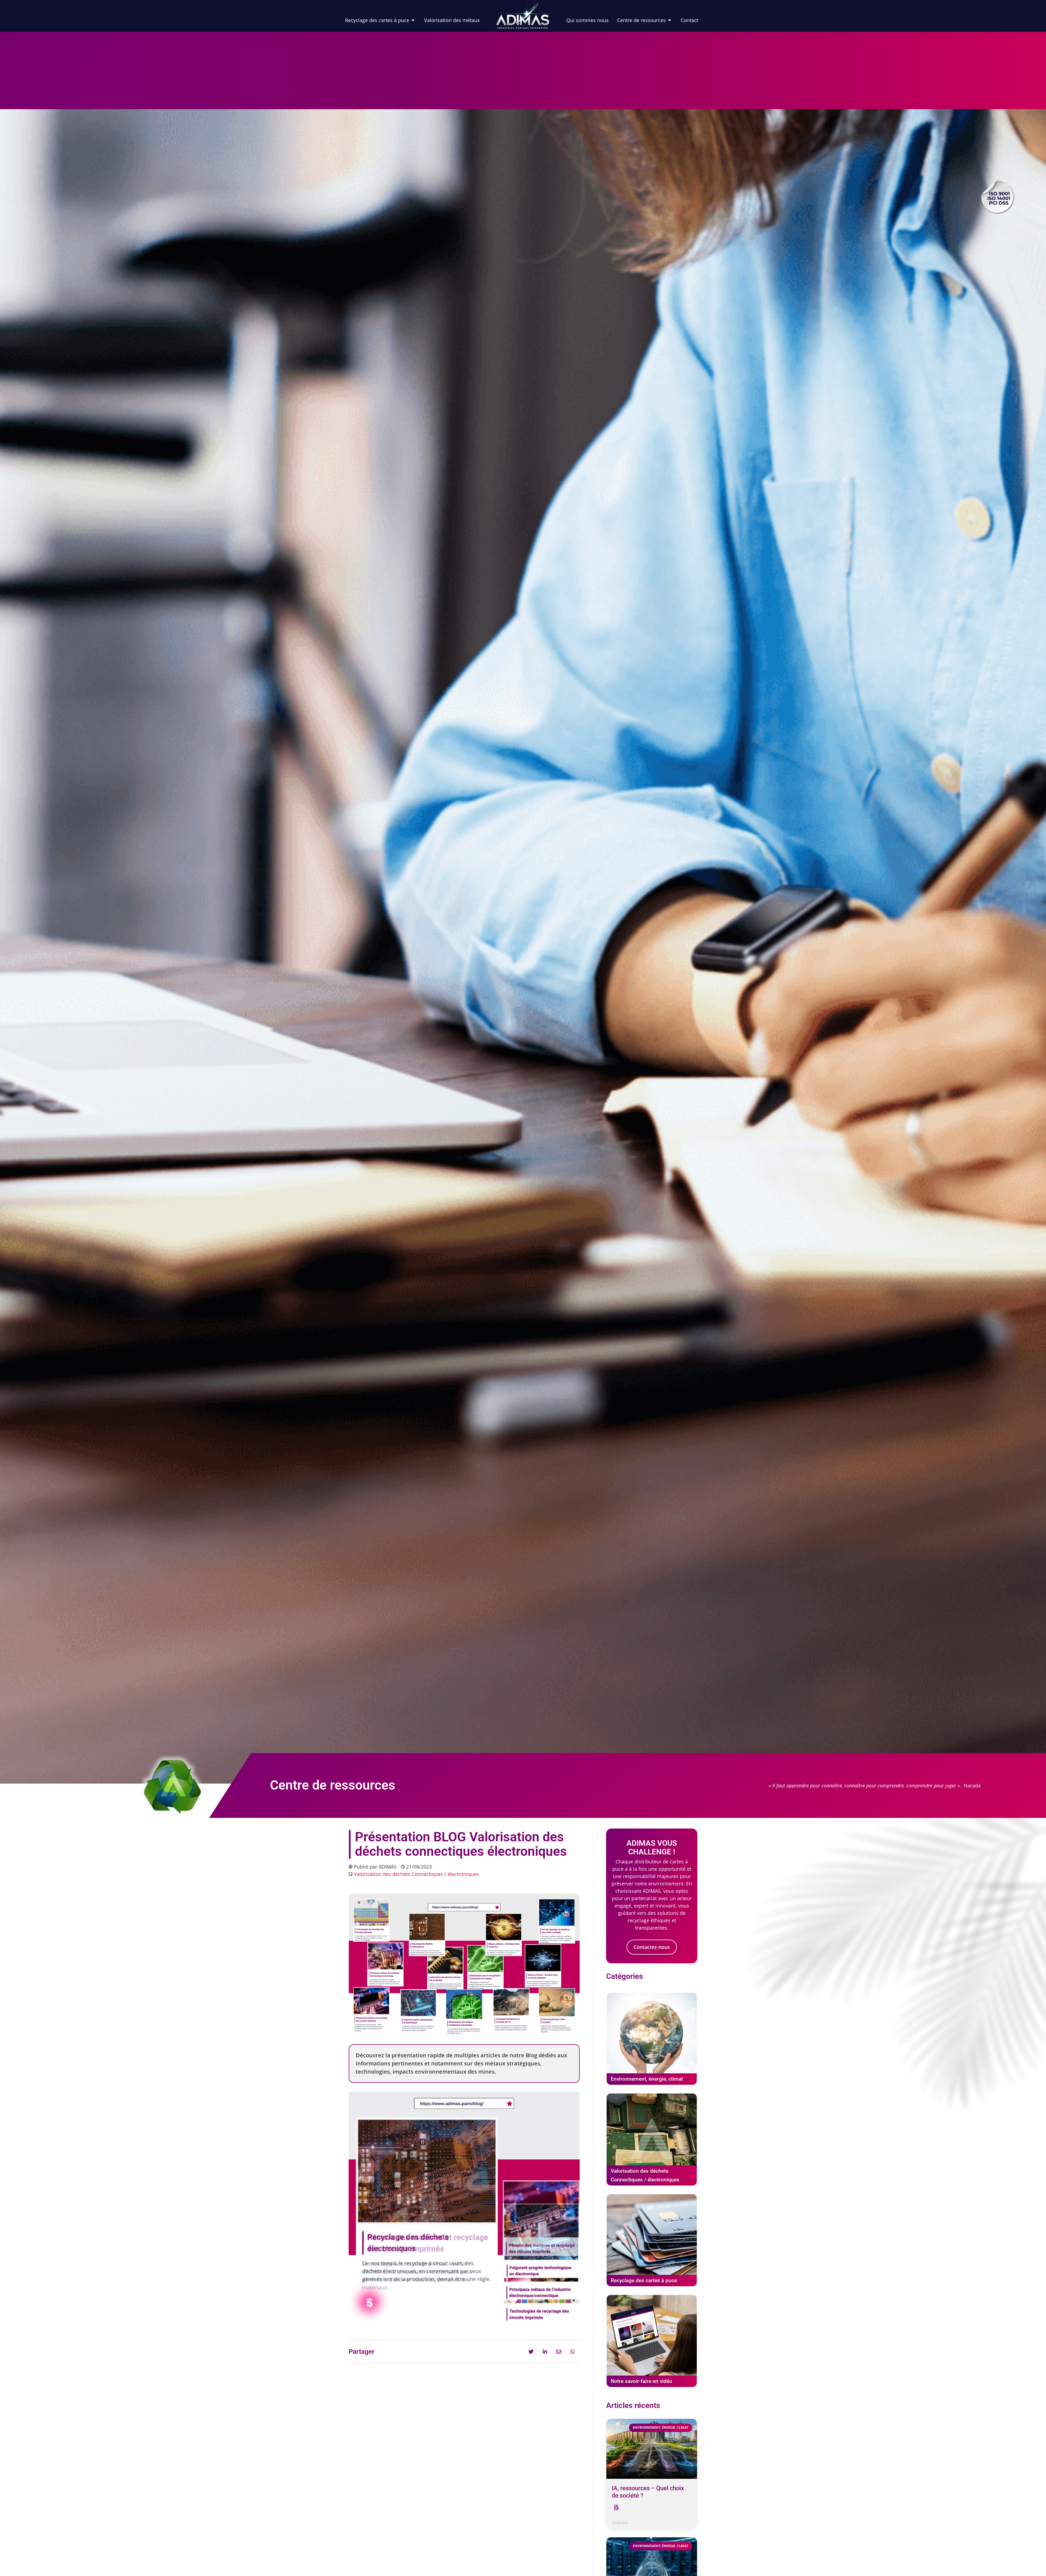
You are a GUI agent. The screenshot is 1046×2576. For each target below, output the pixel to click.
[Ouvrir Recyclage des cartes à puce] (413, 20)
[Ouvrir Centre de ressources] (670, 20)
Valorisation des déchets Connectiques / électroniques (416, 1874)
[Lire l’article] (616, 2508)
